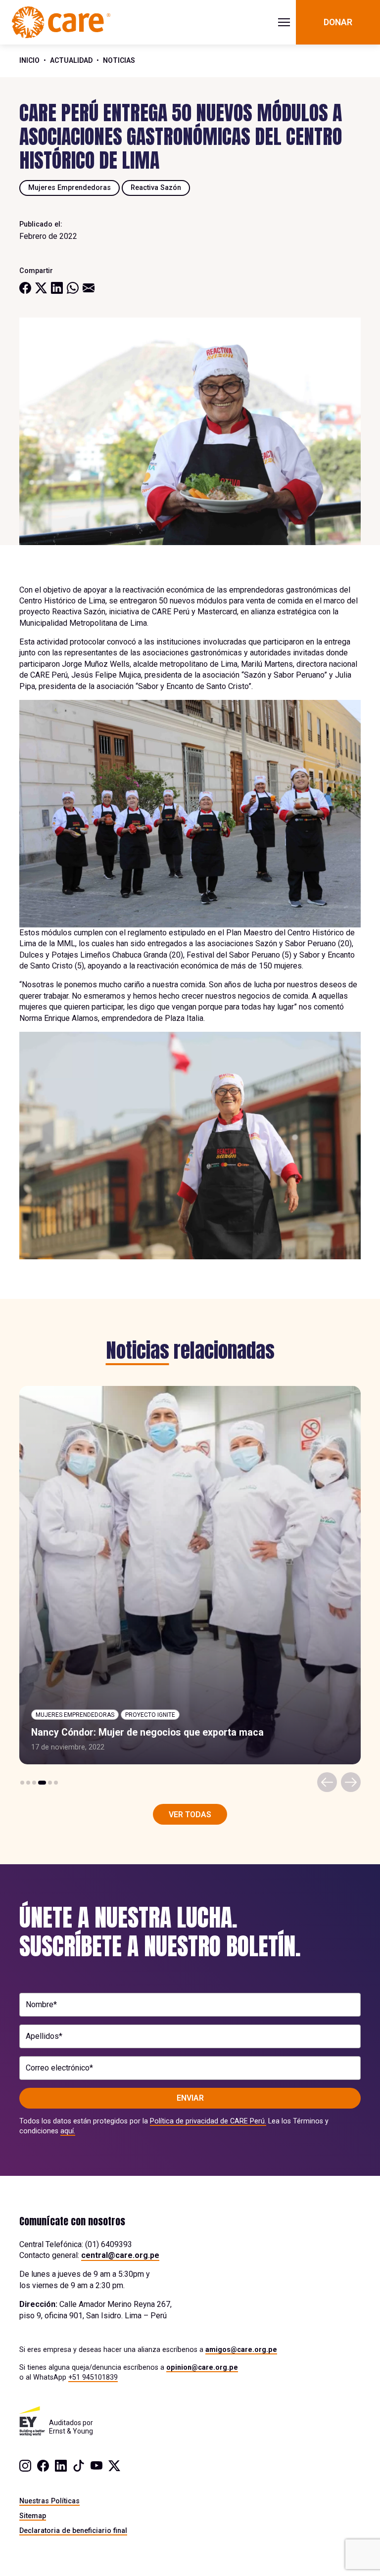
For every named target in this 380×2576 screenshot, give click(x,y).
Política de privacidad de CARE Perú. (208, 2121)
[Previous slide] (327, 1782)
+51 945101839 (93, 2377)
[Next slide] (351, 1782)
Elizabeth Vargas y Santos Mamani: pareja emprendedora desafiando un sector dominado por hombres (185, 1727)
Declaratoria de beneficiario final (73, 2530)
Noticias (119, 60)
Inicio (29, 60)
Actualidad (71, 60)
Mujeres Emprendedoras (70, 187)
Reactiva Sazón (156, 187)
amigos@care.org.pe (241, 2349)
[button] (22, 1783)
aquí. (68, 2131)
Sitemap (33, 2516)
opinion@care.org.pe (202, 2367)
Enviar (190, 2098)
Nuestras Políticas (49, 2501)
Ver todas (190, 1815)
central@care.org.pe (120, 2255)
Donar (338, 22)
